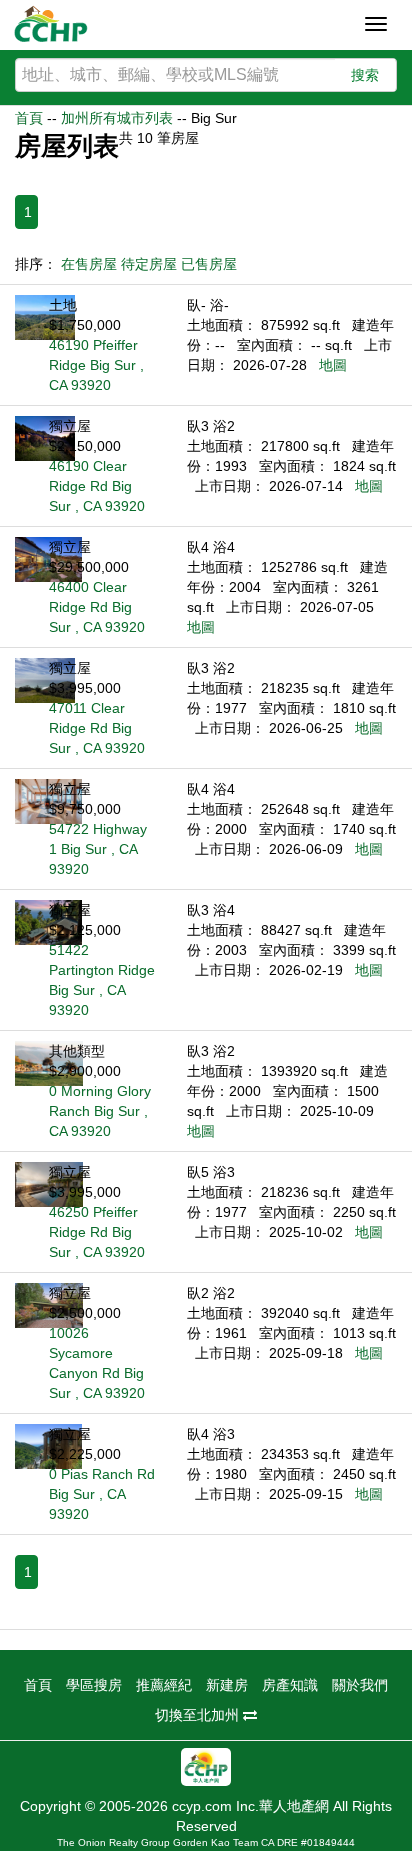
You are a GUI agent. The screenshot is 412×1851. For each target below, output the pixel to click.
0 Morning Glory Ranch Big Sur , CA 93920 (100, 1111)
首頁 (29, 118)
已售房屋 (209, 264)
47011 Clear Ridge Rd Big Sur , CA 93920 (97, 728)
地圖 (333, 365)
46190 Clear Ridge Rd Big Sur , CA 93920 (97, 486)
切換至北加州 (199, 1715)
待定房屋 (149, 264)
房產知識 (290, 1685)
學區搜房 (94, 1685)
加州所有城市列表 (117, 118)
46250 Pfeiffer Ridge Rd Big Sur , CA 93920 (97, 1232)
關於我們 (360, 1685)
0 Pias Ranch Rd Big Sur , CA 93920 (102, 1494)
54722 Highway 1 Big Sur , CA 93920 (98, 849)
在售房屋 (89, 264)
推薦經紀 (164, 1685)
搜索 (365, 75)
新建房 (227, 1685)
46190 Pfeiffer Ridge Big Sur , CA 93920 (96, 365)
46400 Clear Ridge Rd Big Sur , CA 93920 (97, 607)
